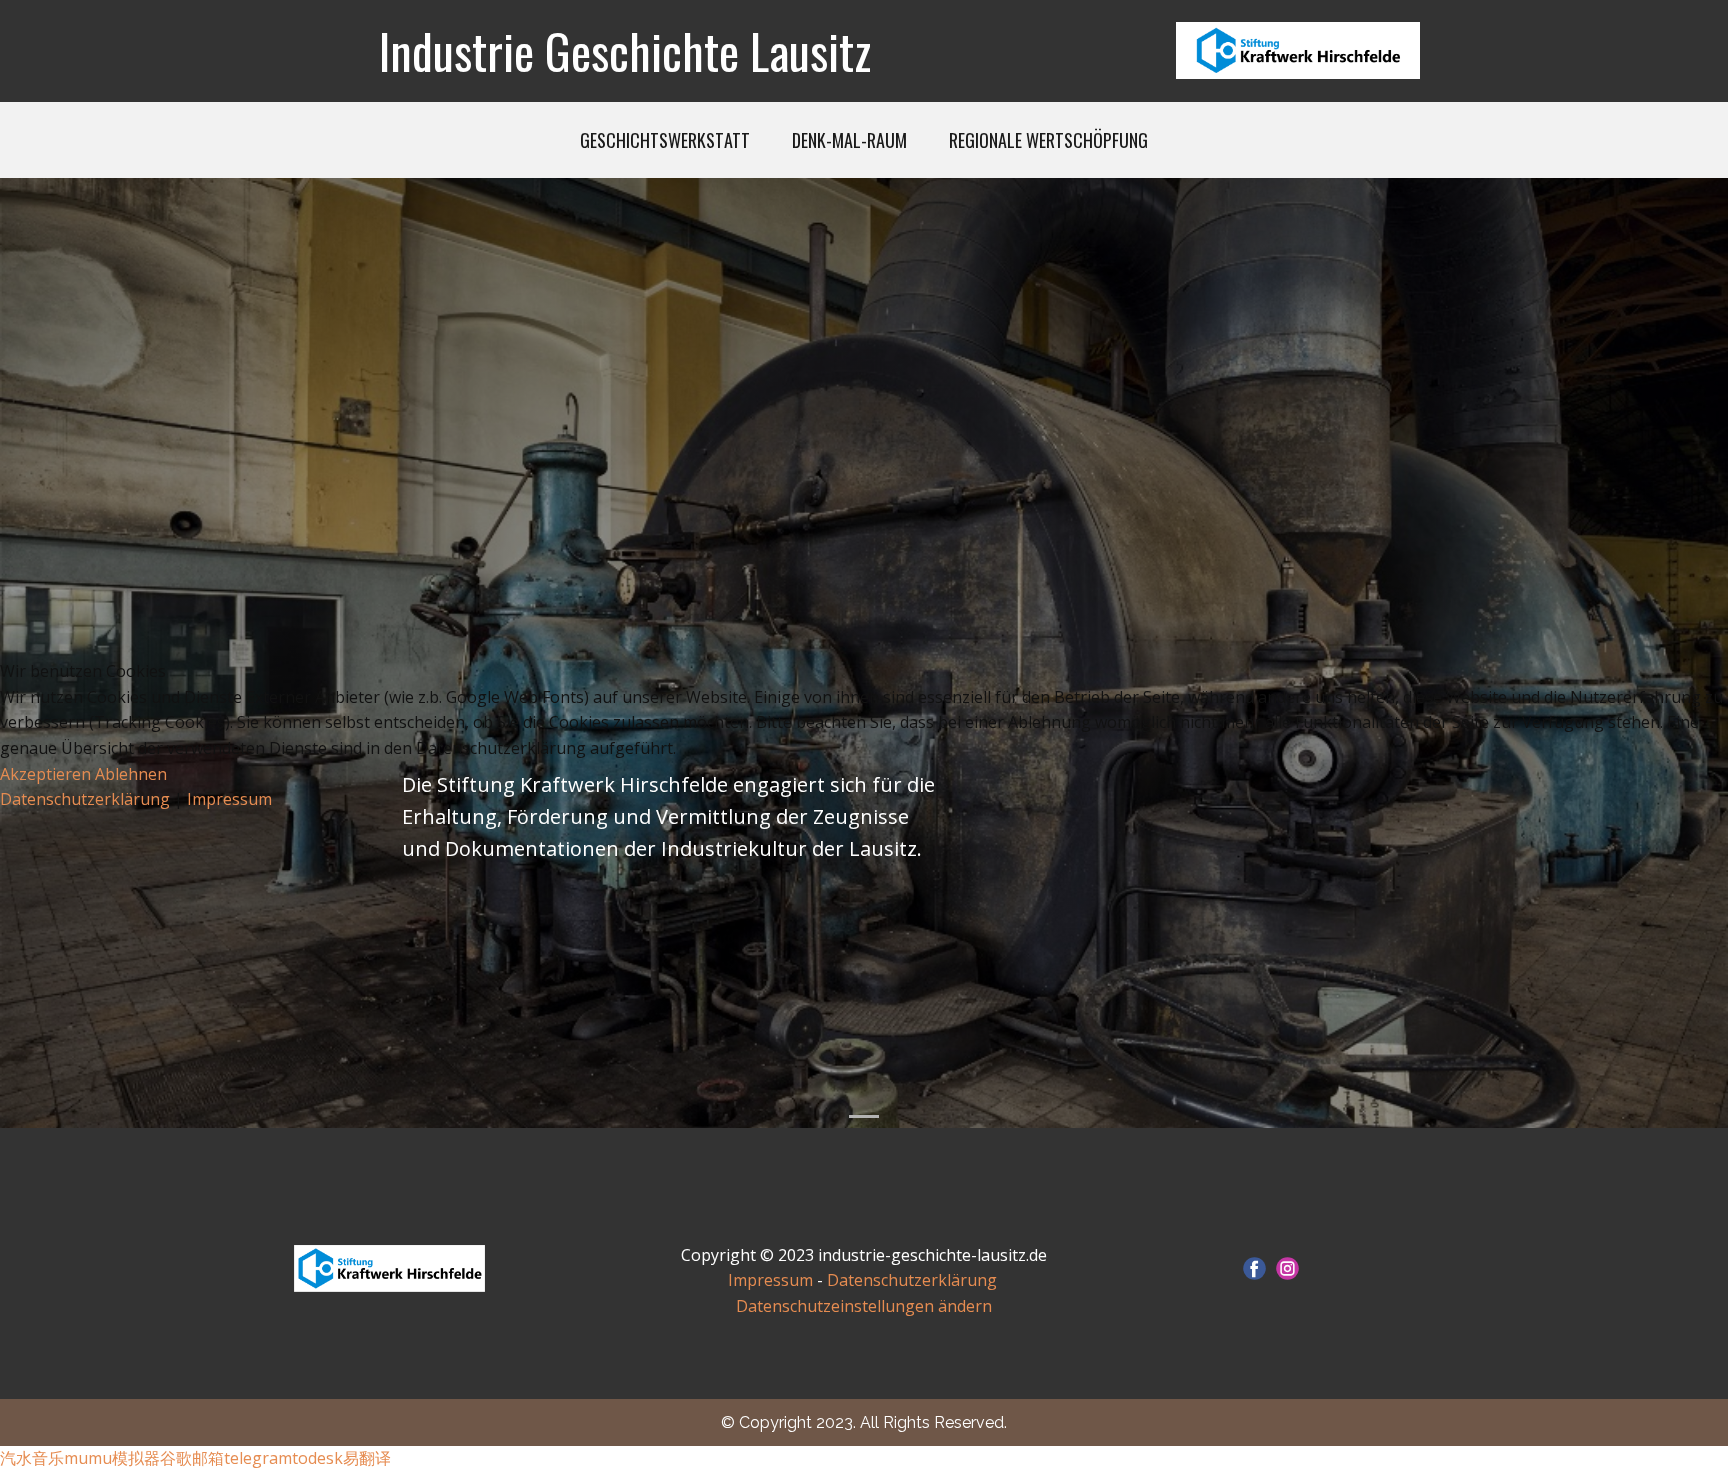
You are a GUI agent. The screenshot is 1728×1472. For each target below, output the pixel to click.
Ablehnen (131, 774)
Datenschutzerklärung (87, 799)
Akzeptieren (45, 774)
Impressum (229, 799)
